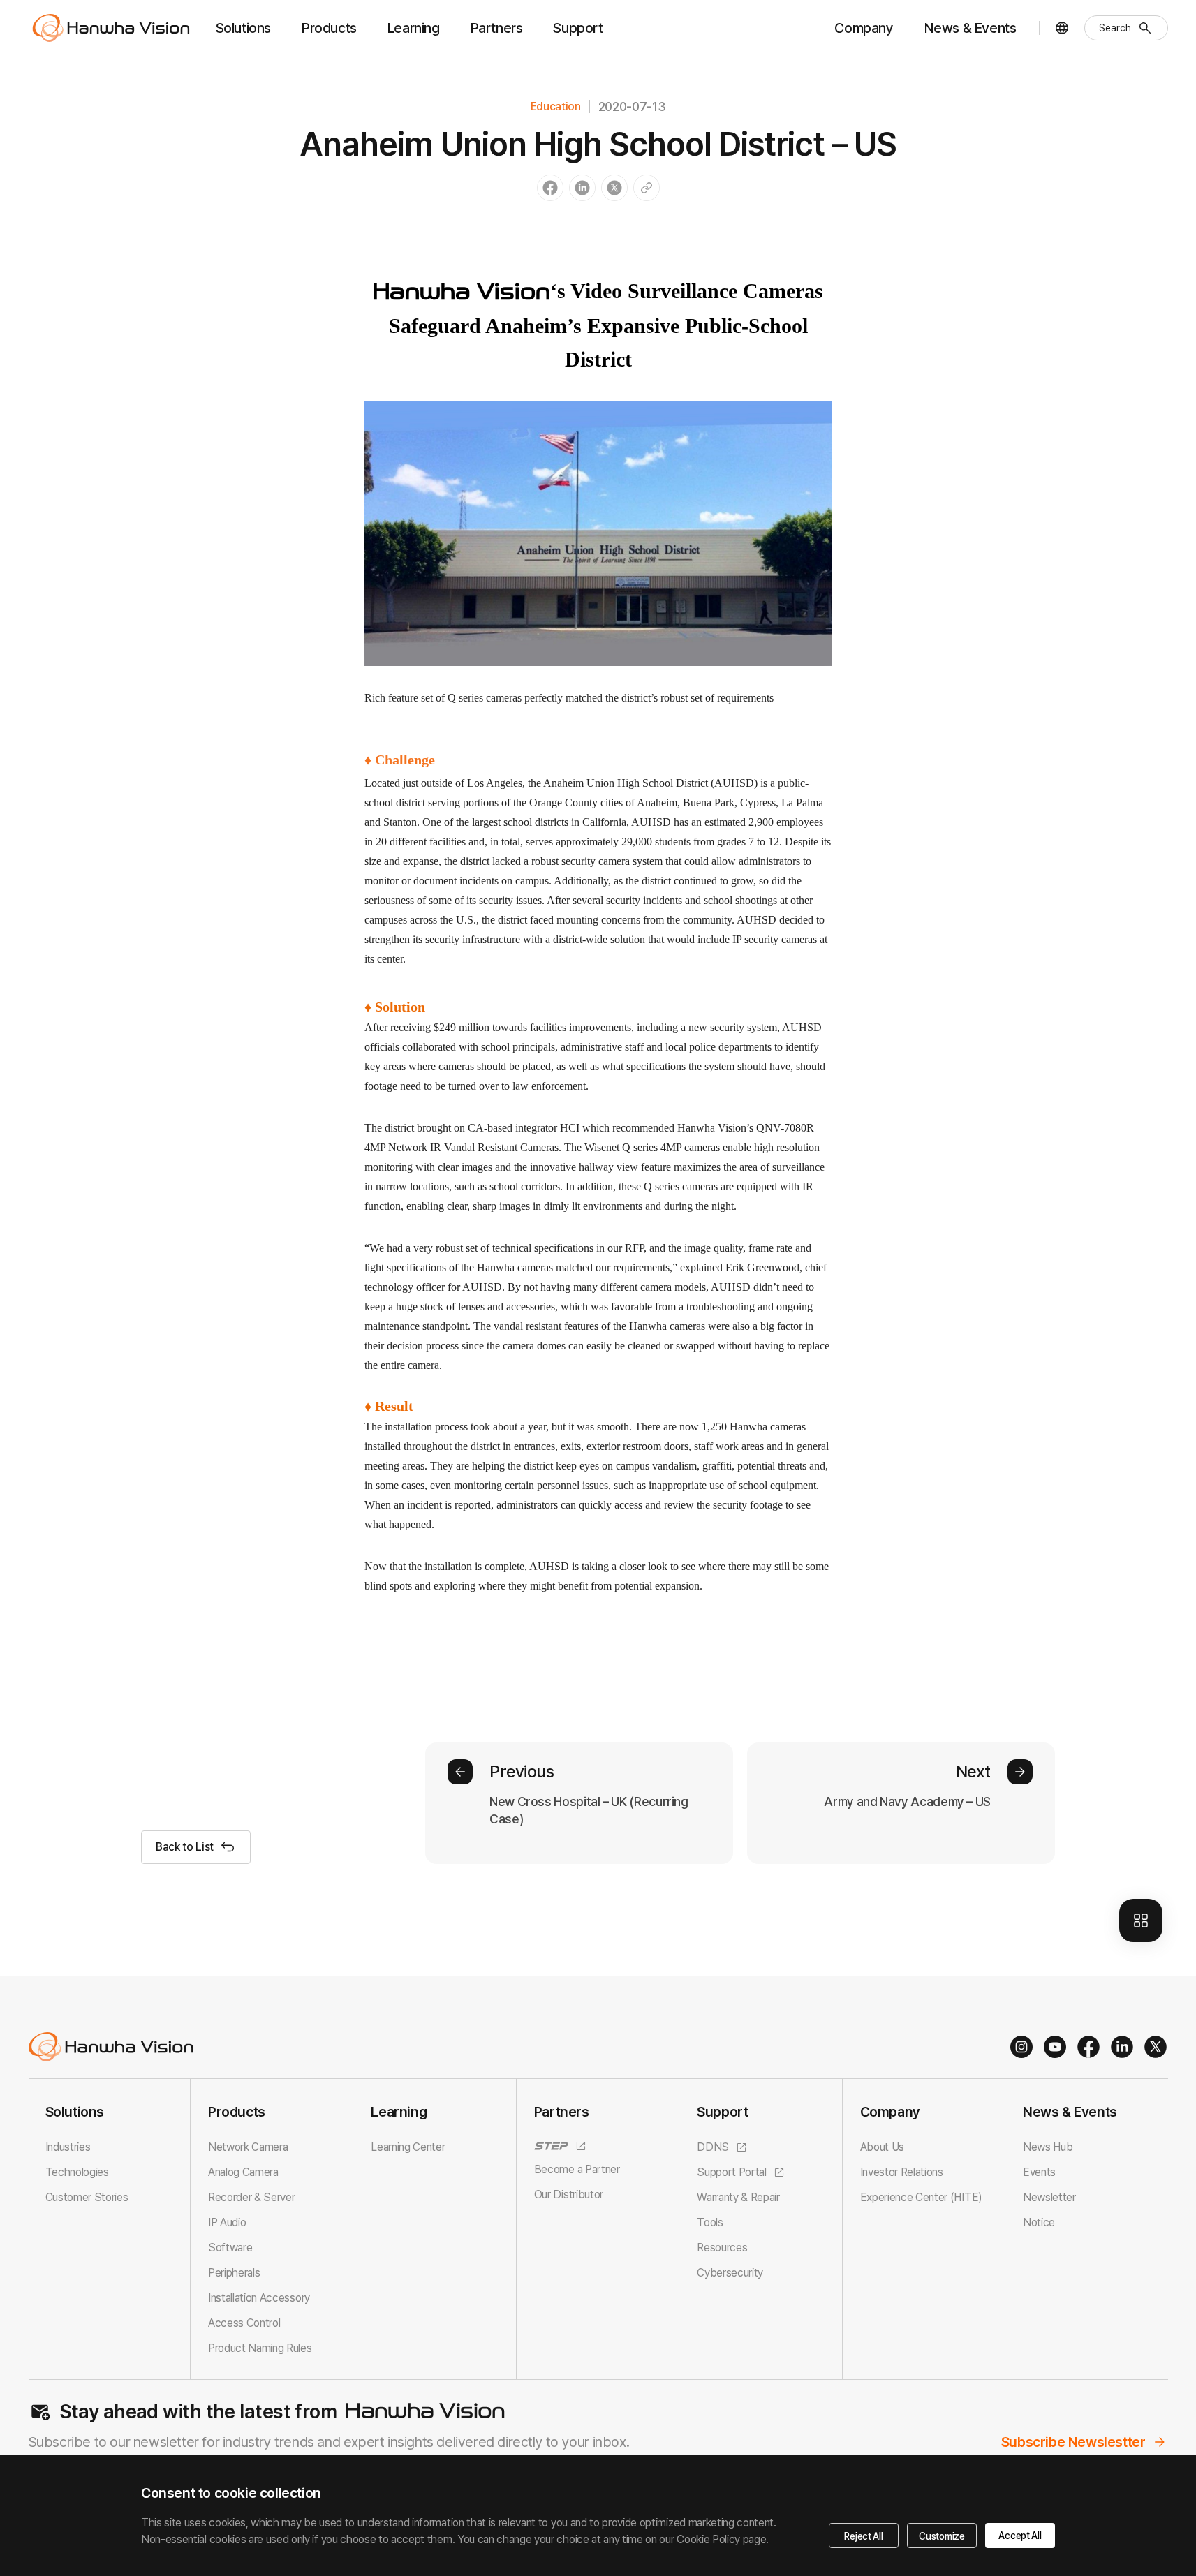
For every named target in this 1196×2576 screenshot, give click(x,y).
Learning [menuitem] (414, 28)
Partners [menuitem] (497, 28)
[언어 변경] (1062, 28)
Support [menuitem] (578, 28)
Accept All (1020, 2536)
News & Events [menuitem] (970, 28)
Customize (942, 2536)
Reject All (863, 2536)
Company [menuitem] (864, 28)
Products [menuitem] (329, 28)
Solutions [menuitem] (243, 28)
